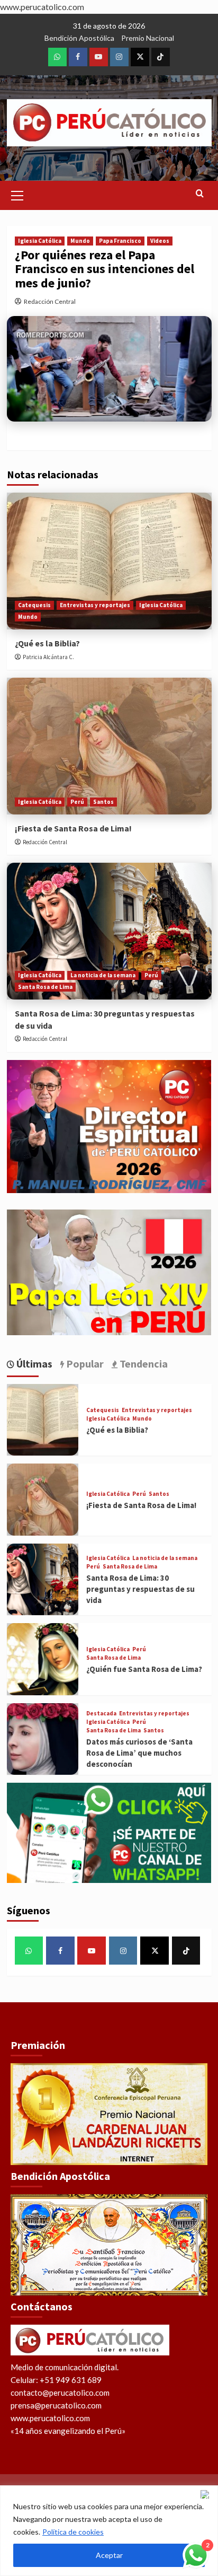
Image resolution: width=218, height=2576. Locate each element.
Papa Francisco (120, 241)
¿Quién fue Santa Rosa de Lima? (144, 1669)
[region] (109, 2531)
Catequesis (34, 605)
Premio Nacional (148, 38)
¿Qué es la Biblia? (47, 643)
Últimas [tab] (33, 1364)
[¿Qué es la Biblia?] (109, 561)
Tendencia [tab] (143, 1364)
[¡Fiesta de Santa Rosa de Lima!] (109, 746)
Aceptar (109, 2555)
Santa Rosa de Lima (45, 987)
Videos (160, 241)
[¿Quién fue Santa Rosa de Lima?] (43, 1659)
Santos (103, 802)
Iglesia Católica (40, 241)
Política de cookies (73, 2532)
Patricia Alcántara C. (48, 657)
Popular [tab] (84, 1364)
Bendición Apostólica (79, 38)
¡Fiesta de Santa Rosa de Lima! (73, 828)
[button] (17, 194)
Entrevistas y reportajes (95, 605)
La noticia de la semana (103, 975)
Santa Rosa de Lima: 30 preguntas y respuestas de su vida (140, 1589)
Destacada (101, 1714)
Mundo (80, 241)
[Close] (207, 2494)
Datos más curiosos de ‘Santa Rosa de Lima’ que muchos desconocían (139, 1753)
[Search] (200, 194)
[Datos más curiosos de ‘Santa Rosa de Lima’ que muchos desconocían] (43, 1739)
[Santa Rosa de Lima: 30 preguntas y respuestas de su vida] (109, 931)
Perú (77, 802)
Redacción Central (50, 301)
